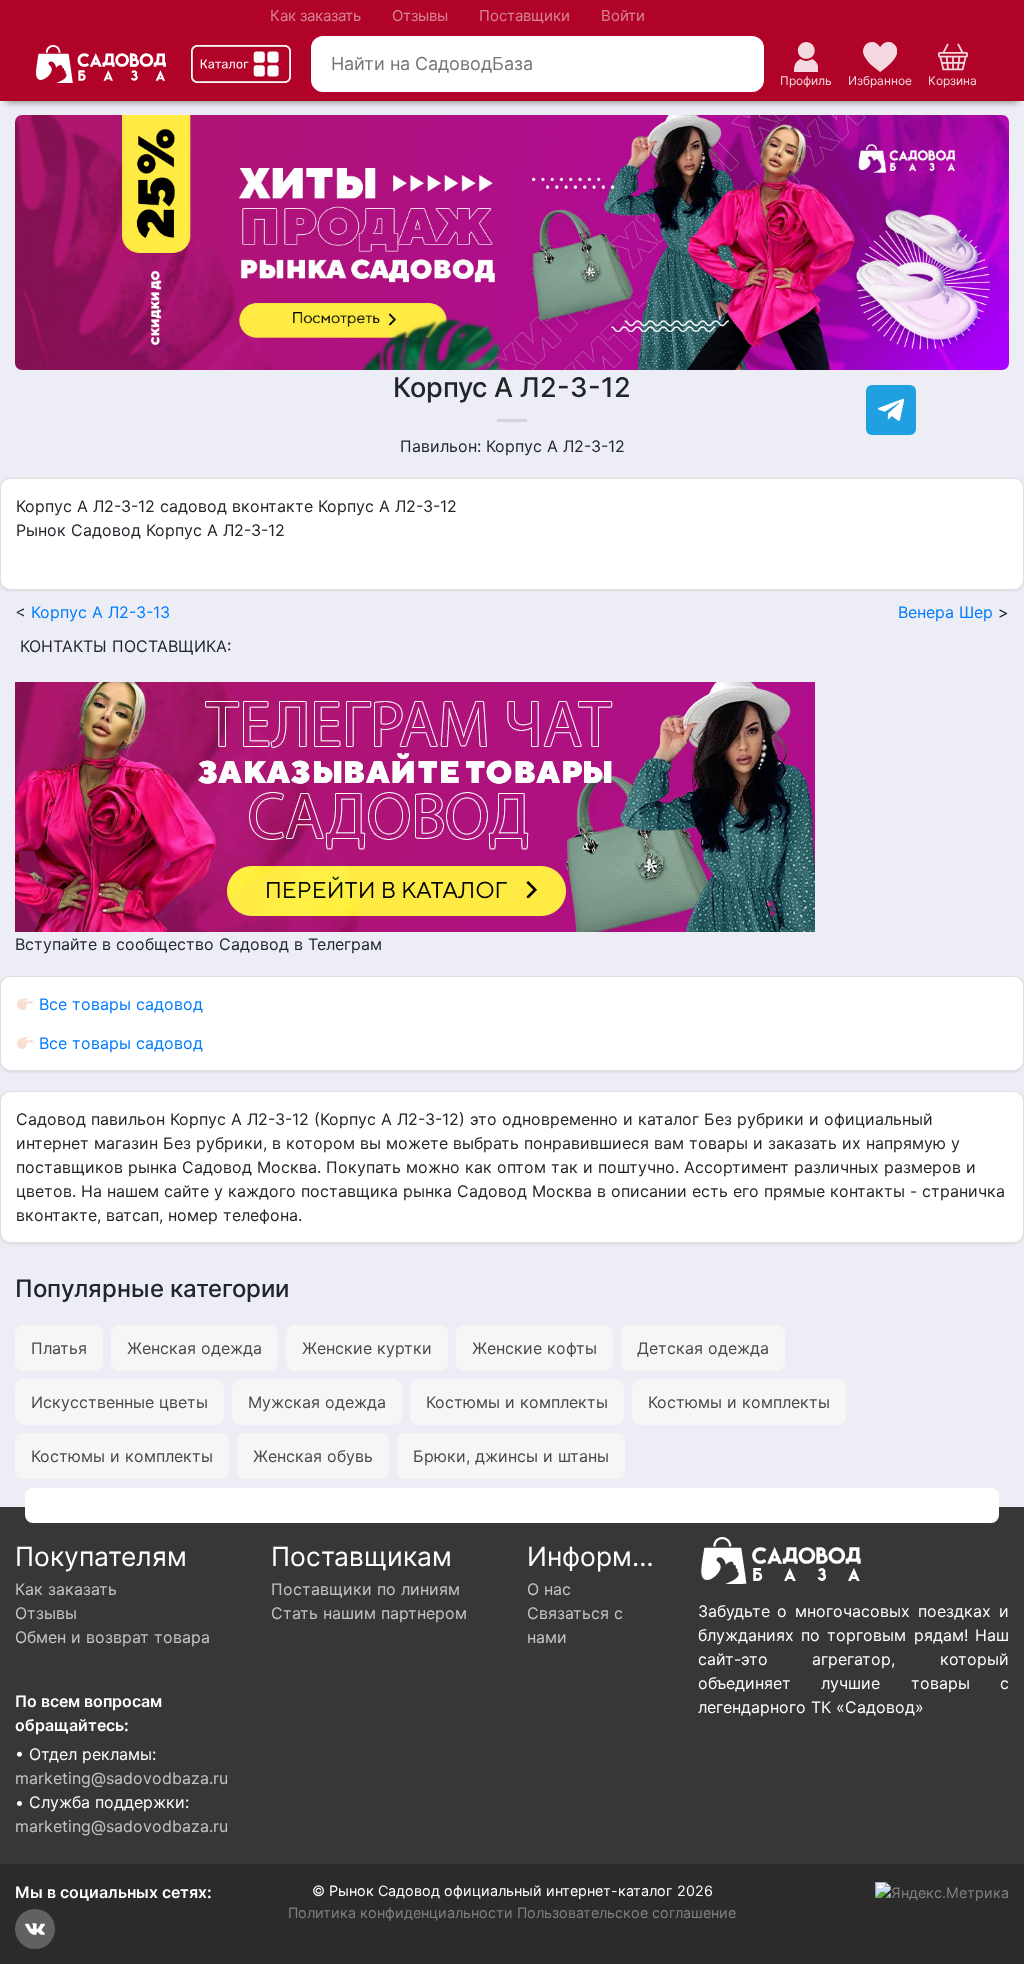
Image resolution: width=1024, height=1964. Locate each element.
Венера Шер (945, 612)
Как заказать (315, 15)
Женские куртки (367, 1348)
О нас (549, 1589)
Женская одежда (194, 1348)
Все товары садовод (118, 1004)
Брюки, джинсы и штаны (511, 1456)
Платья (59, 1348)
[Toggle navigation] (241, 64)
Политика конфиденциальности (400, 1912)
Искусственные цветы (119, 1402)
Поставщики (524, 15)
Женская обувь (313, 1456)
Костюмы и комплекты (517, 1402)
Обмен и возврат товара (112, 1637)
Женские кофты (534, 1348)
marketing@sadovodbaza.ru (121, 1778)
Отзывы (420, 15)
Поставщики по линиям (365, 1589)
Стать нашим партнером (369, 1613)
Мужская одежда (317, 1402)
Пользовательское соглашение (626, 1912)
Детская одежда (703, 1348)
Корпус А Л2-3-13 (100, 612)
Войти (623, 15)
